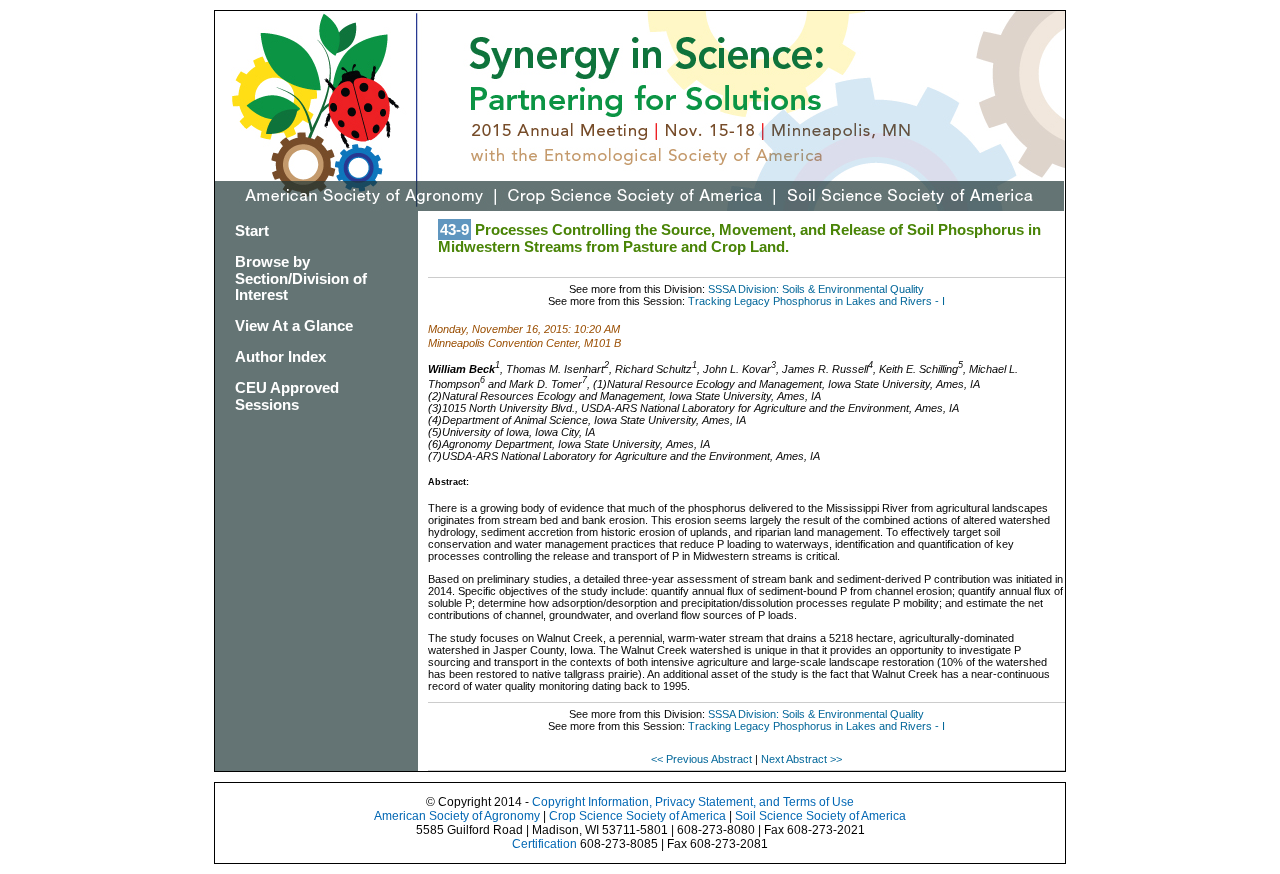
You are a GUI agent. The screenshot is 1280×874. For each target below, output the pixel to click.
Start (252, 230)
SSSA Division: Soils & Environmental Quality (816, 289)
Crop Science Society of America (637, 816)
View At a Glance (294, 325)
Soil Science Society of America (820, 816)
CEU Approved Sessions (287, 396)
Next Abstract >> (801, 759)
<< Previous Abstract (703, 759)
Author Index (280, 356)
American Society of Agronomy (457, 816)
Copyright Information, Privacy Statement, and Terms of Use (693, 802)
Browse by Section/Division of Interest (301, 278)
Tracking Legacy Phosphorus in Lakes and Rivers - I (816, 301)
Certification (544, 844)
